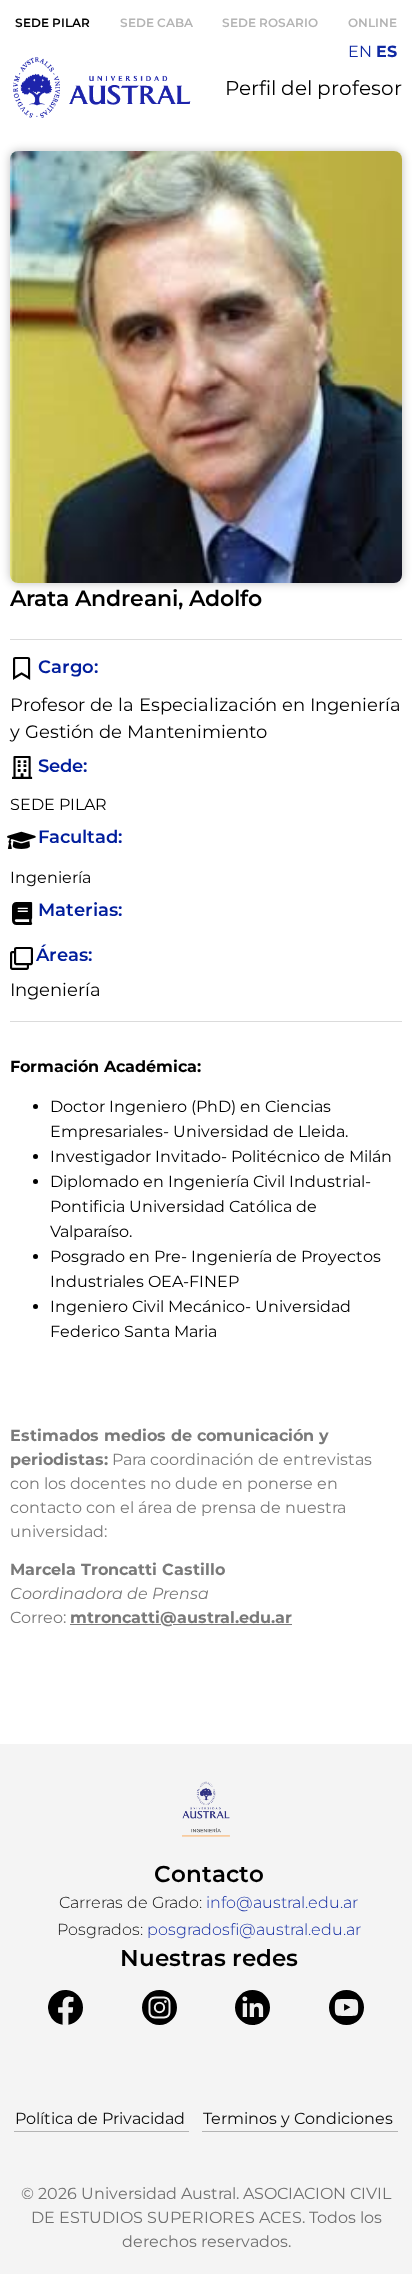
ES (386, 51)
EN (360, 51)
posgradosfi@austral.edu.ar (254, 1929)
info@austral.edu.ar (282, 1902)
